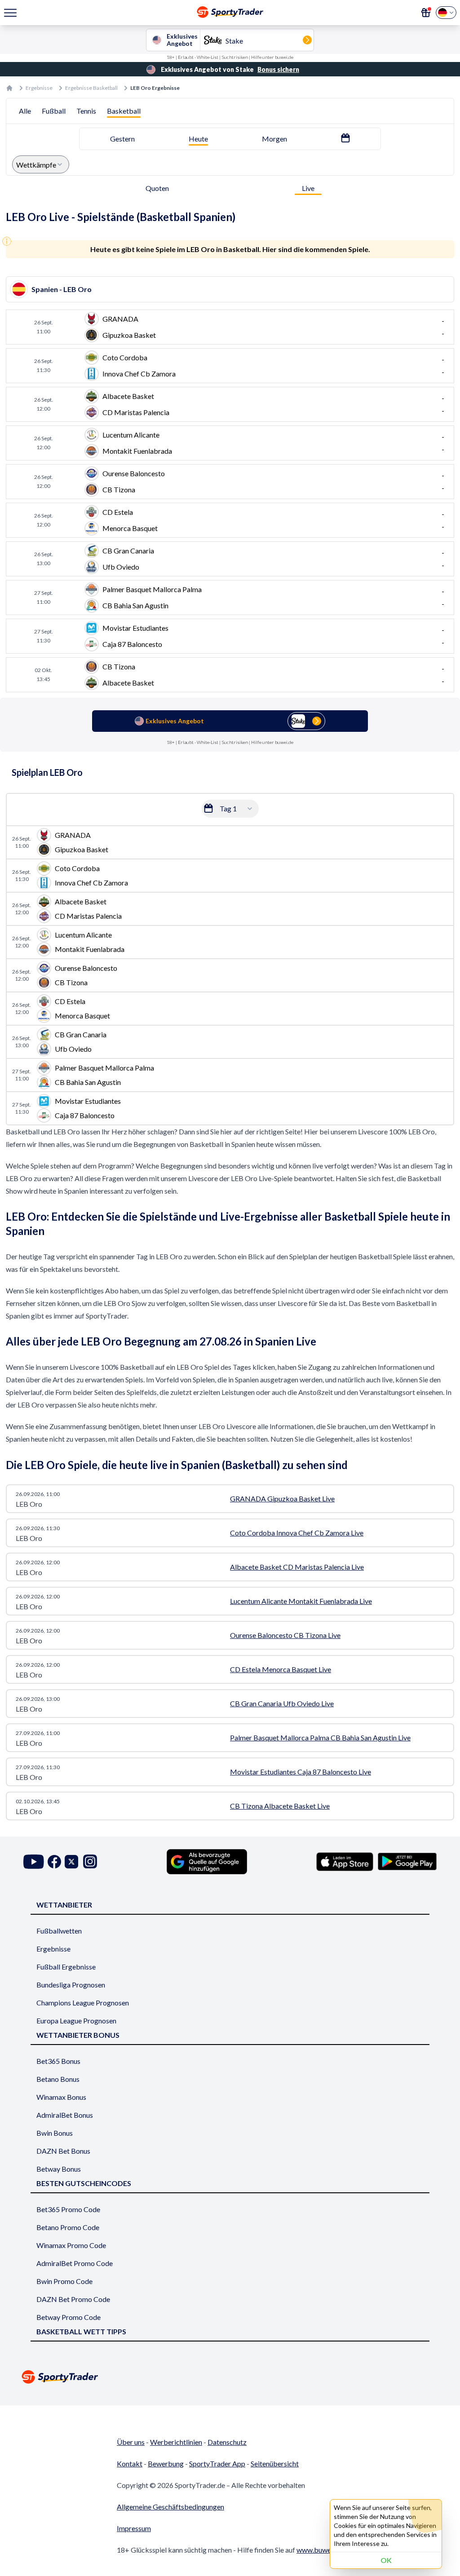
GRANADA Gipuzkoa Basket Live (282, 1498)
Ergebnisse (39, 88)
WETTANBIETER (64, 1905)
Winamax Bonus (61, 2097)
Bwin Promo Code (64, 2281)
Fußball (54, 111)
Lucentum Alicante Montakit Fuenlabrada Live (301, 1601)
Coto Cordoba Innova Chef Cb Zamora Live (297, 1533)
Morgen (274, 139)
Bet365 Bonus (58, 2061)
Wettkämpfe (36, 165)
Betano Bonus (58, 2079)
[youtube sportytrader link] (34, 1861)
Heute (198, 139)
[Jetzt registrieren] (426, 13)
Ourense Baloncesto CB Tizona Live (285, 1635)
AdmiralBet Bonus (65, 2115)
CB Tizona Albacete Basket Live (280, 1806)
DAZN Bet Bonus (63, 2151)
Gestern (122, 139)
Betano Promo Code (68, 2227)
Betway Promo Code (69, 2317)
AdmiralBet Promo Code (75, 2263)
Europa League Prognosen (76, 2021)
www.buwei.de (319, 2550)
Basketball (124, 111)
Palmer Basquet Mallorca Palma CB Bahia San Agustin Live (320, 1737)
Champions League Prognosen (83, 2003)
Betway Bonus (59, 2169)
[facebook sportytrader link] (54, 1861)
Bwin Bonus (55, 2133)
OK (386, 2560)
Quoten (157, 188)
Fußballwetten (59, 1931)
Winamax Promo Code (71, 2245)
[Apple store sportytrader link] (345, 1862)
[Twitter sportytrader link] (71, 1861)
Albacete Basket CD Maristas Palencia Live (297, 1567)
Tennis (86, 111)
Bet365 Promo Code (68, 2209)
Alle (25, 111)
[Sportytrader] (9, 88)
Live (308, 188)
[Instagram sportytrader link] (90, 1861)
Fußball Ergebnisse (66, 1967)
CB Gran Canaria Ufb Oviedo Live (282, 1703)
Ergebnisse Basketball (91, 88)
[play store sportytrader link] (407, 1862)
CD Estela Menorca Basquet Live (281, 1669)
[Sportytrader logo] (230, 2377)
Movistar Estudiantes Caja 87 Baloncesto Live (301, 1772)
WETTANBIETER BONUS (78, 2035)
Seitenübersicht (275, 2463)
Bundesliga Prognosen (71, 1985)
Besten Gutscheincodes (84, 2183)
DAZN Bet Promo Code (73, 2299)
